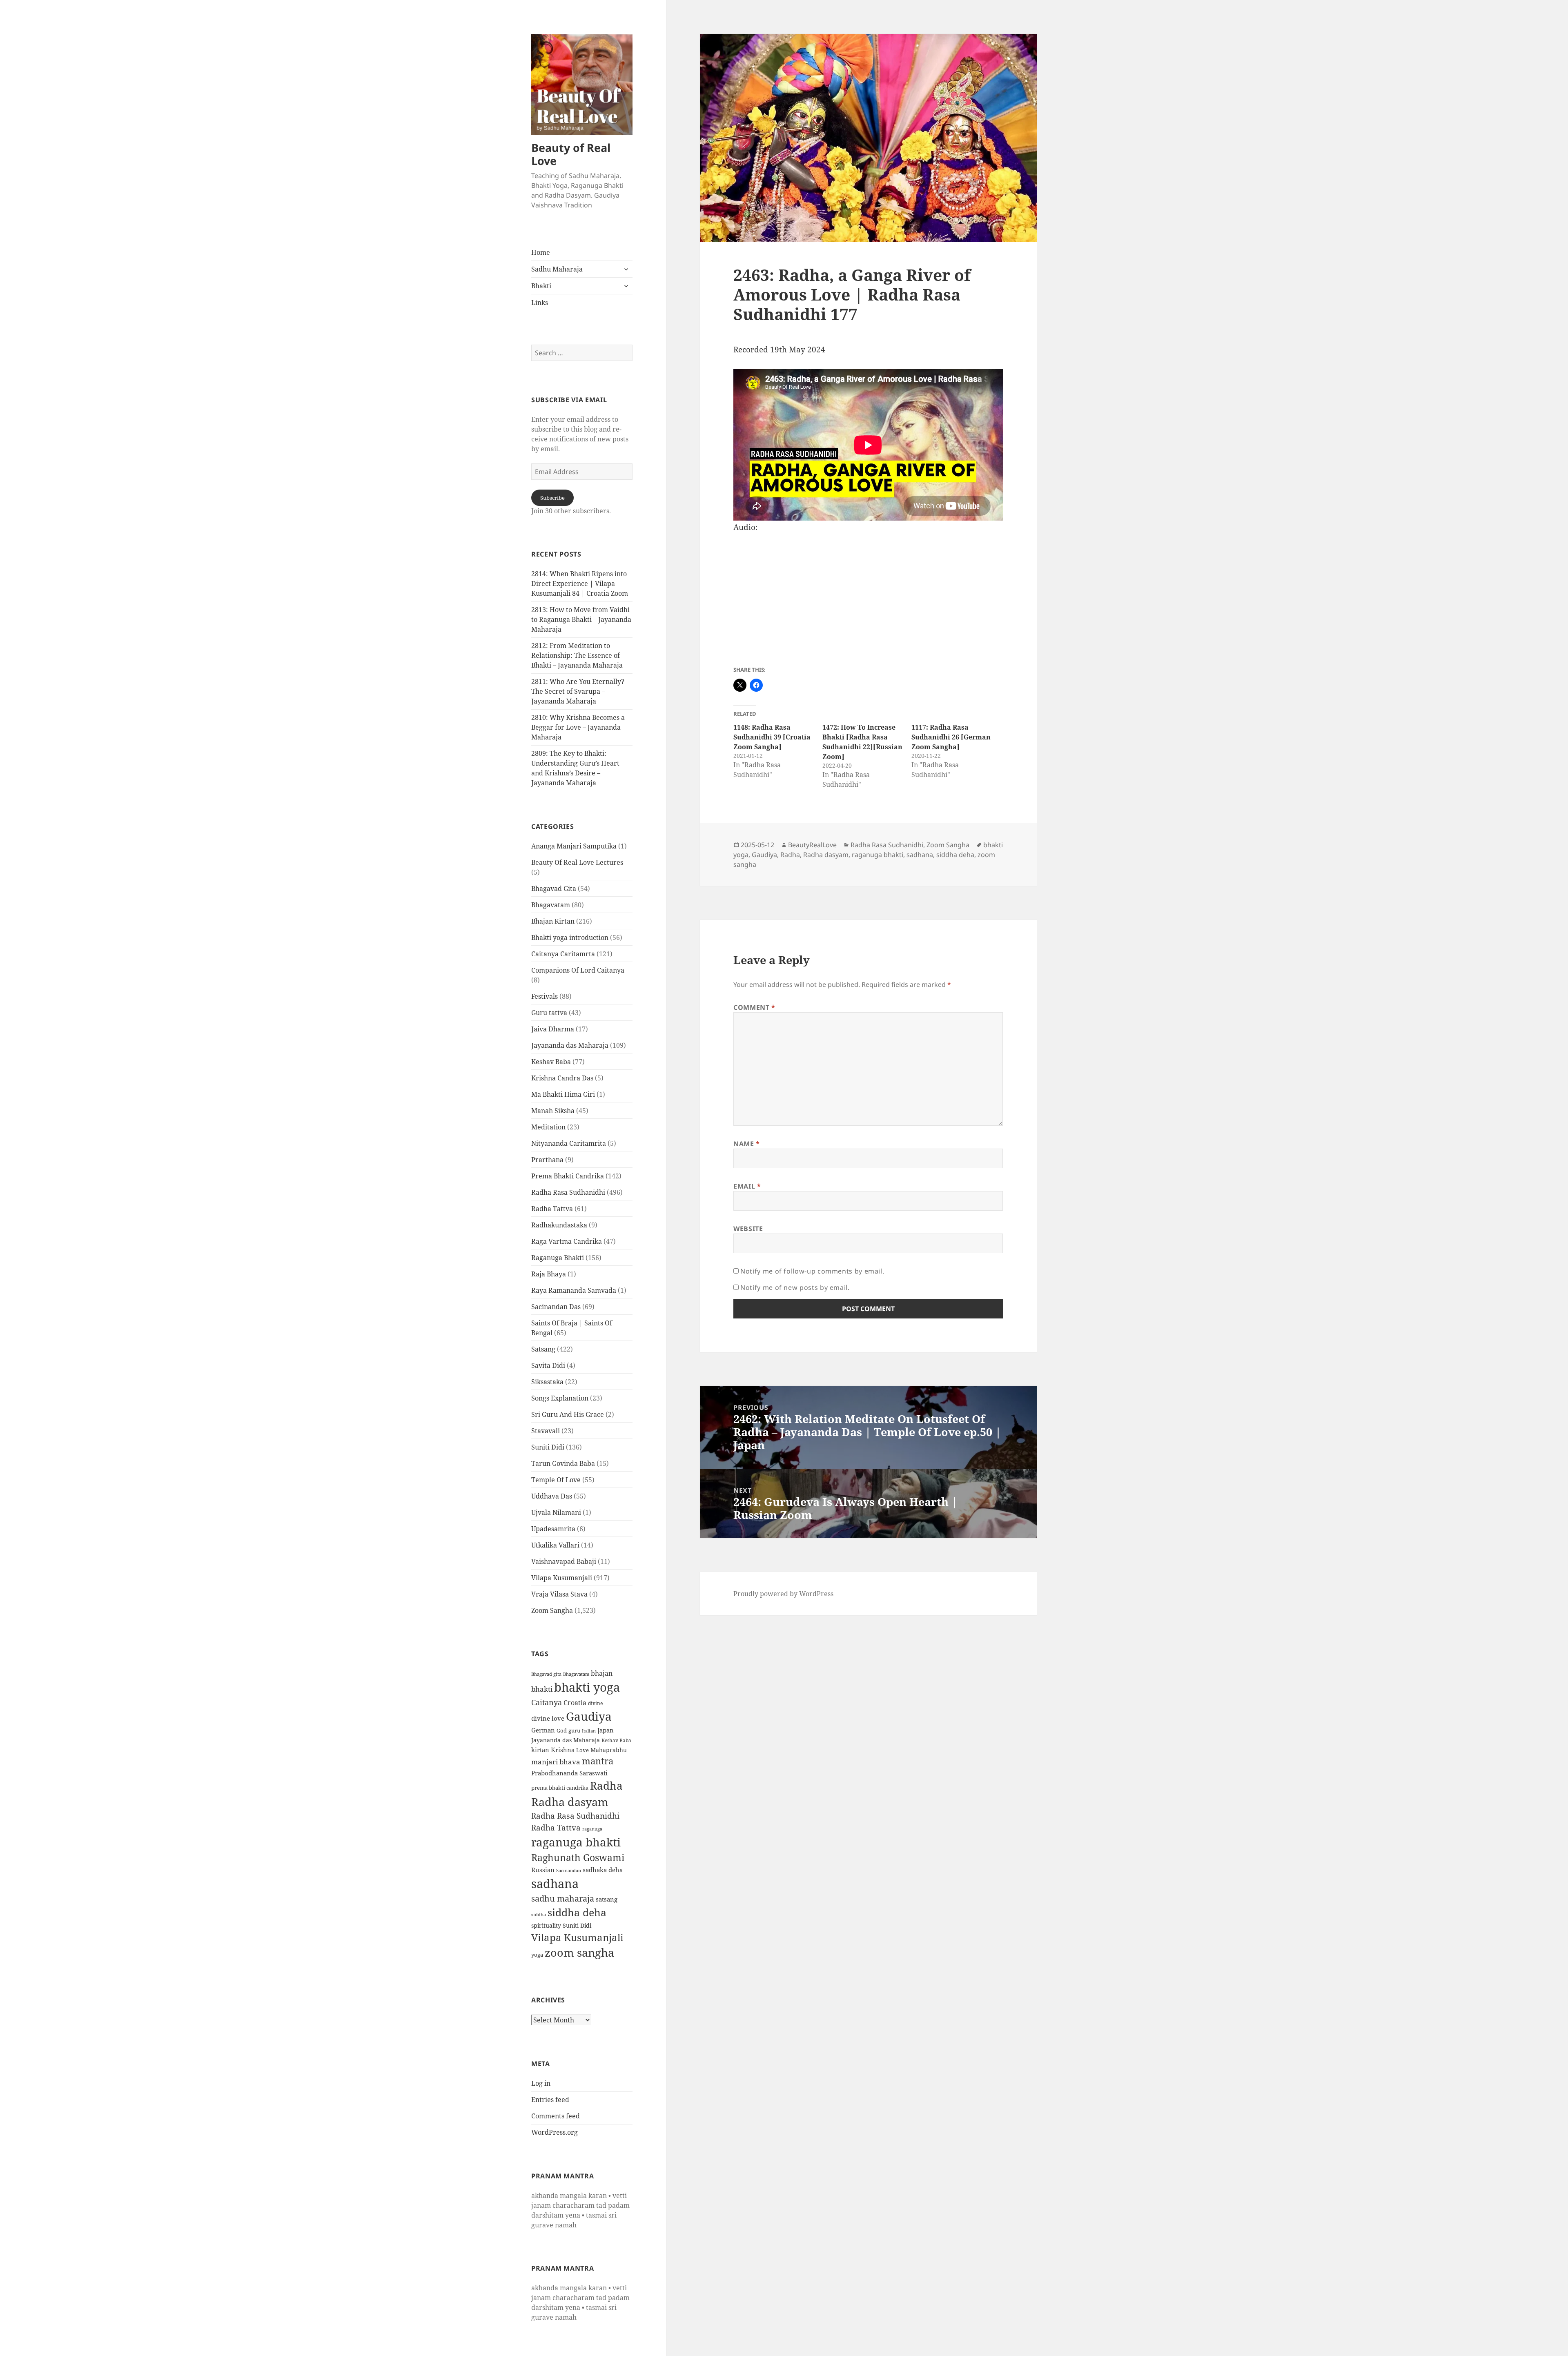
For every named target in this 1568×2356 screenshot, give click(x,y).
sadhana (555, 1883)
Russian (543, 1870)
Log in (541, 2083)
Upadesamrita (553, 1529)
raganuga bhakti (576, 1842)
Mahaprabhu (609, 1750)
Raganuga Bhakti (558, 1258)
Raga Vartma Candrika (567, 1241)
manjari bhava (556, 1762)
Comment (754, 1007)
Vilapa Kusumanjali (562, 1578)
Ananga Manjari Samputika (574, 846)
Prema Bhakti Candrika (568, 1176)
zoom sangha (579, 1953)
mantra (598, 1761)
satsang (607, 1899)
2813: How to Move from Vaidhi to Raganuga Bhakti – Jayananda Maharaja (581, 619)
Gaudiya (589, 1716)
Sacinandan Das (556, 1307)
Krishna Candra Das (562, 1078)
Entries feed (550, 2100)
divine (595, 1703)
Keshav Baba (551, 1062)
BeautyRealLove (812, 845)
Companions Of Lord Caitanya (578, 970)
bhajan (602, 1673)
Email (747, 1186)
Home (541, 252)
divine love (548, 1718)
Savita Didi (548, 1365)
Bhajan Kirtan (553, 921)
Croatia (575, 1703)
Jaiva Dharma (553, 1029)
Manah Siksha (553, 1111)
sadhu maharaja (563, 1898)
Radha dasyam (570, 1802)
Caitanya (547, 1702)
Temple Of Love (556, 1480)
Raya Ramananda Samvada (574, 1290)
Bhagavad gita (546, 1674)
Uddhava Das (552, 1496)
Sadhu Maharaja (557, 269)
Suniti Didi (548, 1447)
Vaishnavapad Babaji (564, 1561)
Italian (589, 1731)
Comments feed (556, 2116)
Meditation (548, 1127)
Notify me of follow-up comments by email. (812, 1271)
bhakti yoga (587, 1687)
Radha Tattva (552, 1209)
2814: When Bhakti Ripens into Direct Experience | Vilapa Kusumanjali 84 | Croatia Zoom (580, 583)
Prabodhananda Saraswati (569, 1773)
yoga (537, 1955)
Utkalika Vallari (555, 1545)
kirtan (540, 1750)
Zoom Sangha (552, 1610)
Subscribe (552, 498)
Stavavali (546, 1431)
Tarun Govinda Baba (563, 1463)
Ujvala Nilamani (556, 1512)
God (562, 1730)
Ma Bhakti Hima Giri (563, 1094)
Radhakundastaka (559, 1225)
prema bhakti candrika (560, 1788)
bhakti (542, 1689)
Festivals (545, 996)
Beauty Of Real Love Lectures (577, 862)
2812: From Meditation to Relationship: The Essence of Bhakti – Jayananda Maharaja (577, 655)
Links (540, 303)
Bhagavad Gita (554, 889)
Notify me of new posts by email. (795, 1287)
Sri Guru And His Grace (568, 1414)
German (543, 1730)
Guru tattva (549, 1013)
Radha (606, 1786)
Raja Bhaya (549, 1274)
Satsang (543, 1349)
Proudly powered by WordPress (783, 1594)
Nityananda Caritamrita (569, 1143)
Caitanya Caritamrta (563, 954)
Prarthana (547, 1160)
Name (747, 1144)
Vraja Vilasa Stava (559, 1594)
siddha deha (577, 1912)
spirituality (546, 1925)
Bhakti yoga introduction (570, 938)
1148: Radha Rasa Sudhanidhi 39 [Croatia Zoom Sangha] (772, 737)
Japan (606, 1730)
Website (748, 1229)
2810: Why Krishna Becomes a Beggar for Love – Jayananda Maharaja (578, 727)
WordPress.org (555, 2132)
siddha (539, 1915)
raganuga (592, 1829)
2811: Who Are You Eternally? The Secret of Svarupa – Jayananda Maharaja (578, 691)
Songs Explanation (560, 1398)
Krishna (563, 1750)
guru (574, 1731)
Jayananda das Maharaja (570, 1045)
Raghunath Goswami (578, 1858)
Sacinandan (569, 1870)
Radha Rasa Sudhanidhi (568, 1192)
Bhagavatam (551, 905)
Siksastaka (547, 1382)
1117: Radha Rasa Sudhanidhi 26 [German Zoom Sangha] (951, 737)
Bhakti (541, 286)
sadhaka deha (603, 1870)
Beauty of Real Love (571, 154)
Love (582, 1750)
